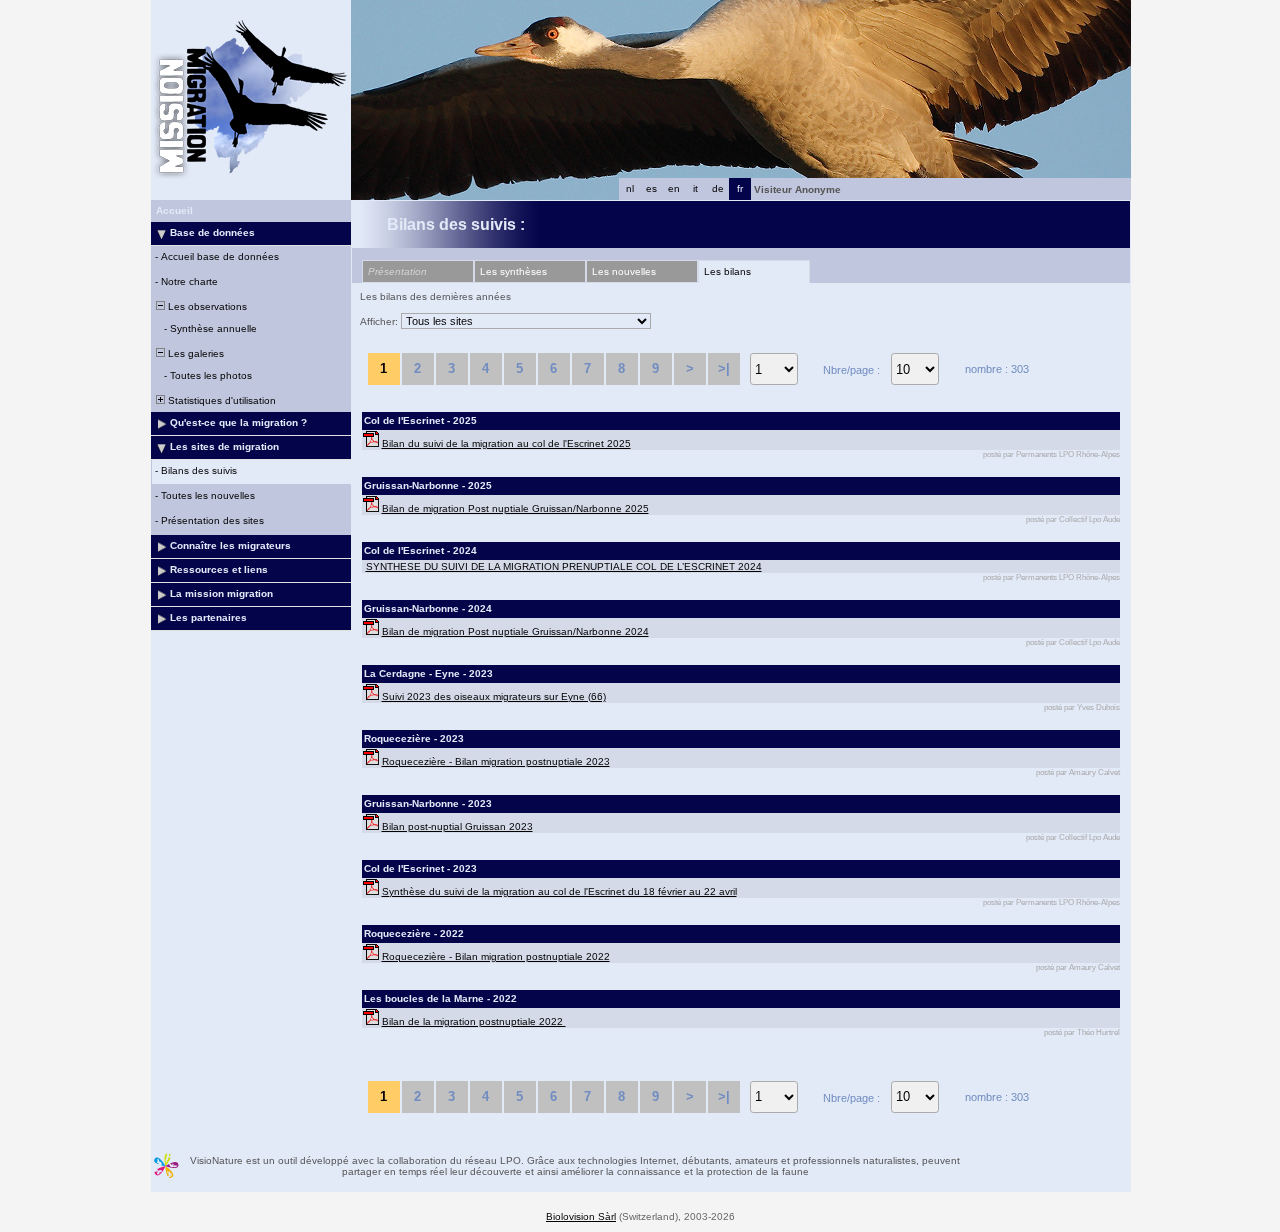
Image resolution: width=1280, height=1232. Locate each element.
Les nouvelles (624, 271)
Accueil (174, 210)
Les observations (206, 306)
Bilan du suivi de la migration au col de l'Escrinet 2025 (506, 443)
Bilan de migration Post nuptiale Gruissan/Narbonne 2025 (515, 508)
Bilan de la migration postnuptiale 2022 (474, 1021)
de (718, 188)
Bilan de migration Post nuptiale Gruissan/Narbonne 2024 (515, 631)
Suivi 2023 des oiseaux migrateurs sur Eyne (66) (494, 696)
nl (630, 188)
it (695, 188)
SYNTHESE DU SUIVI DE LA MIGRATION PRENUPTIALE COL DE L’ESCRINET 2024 (564, 566)
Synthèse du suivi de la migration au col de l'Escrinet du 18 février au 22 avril (559, 891)
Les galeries (194, 353)
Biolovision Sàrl (581, 1216)
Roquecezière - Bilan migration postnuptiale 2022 (496, 956)
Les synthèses (513, 271)
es (651, 188)
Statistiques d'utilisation (220, 400)
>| (724, 368)
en (674, 188)
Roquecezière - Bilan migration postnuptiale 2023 (496, 761)
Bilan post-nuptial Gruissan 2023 (457, 826)
